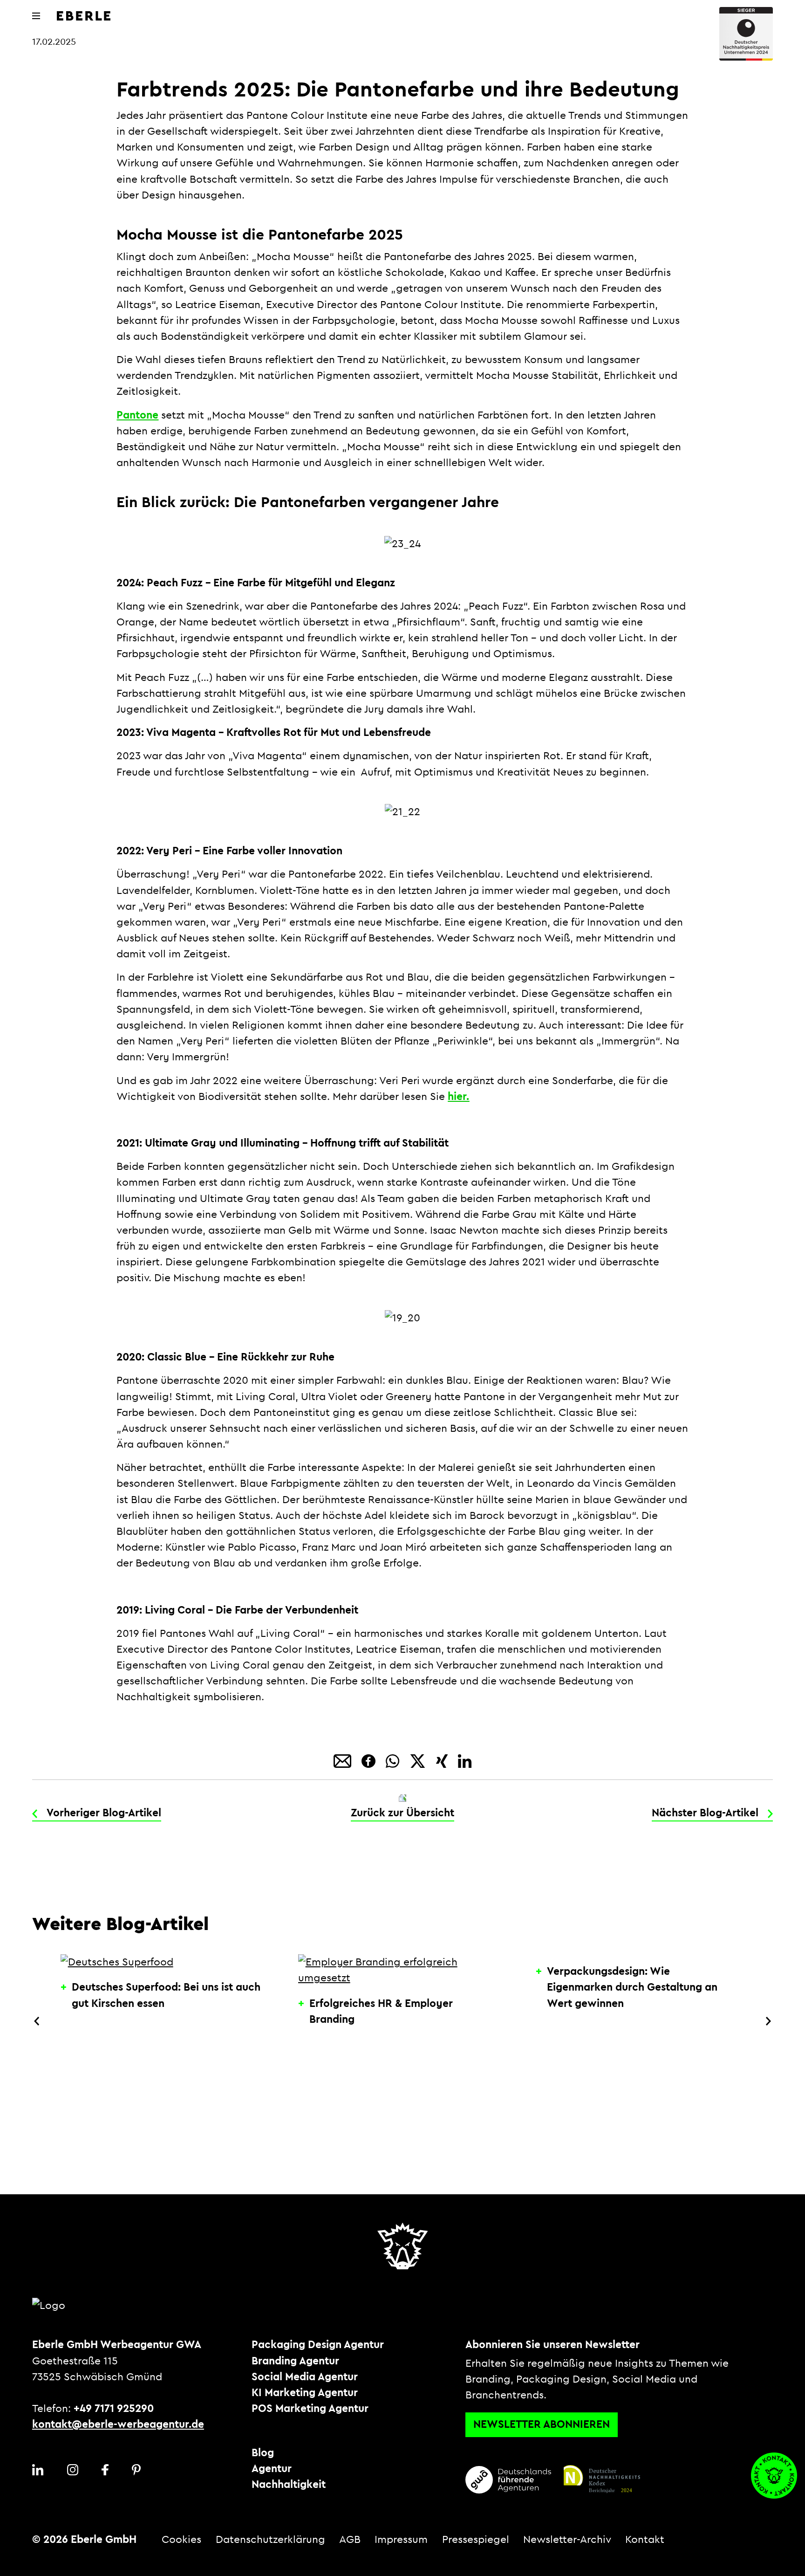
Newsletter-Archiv (567, 2540)
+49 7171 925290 (114, 2409)
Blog (263, 2453)
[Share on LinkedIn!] (465, 1760)
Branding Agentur (295, 2361)
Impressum (401, 2540)
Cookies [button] (181, 2540)
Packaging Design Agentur (318, 2345)
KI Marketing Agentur (305, 2393)
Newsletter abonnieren (542, 2425)
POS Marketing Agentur (310, 2409)
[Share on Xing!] (443, 1760)
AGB (350, 2540)
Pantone (137, 415)
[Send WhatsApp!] (394, 1760)
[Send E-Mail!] (344, 1760)
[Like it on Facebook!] (370, 1760)
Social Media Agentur (305, 2377)
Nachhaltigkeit (289, 2485)
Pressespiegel (476, 2540)
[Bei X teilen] (419, 1760)
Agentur (272, 2469)
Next (768, 2021)
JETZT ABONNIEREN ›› (693, 2549)
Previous (37, 2021)
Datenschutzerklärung (270, 2540)
